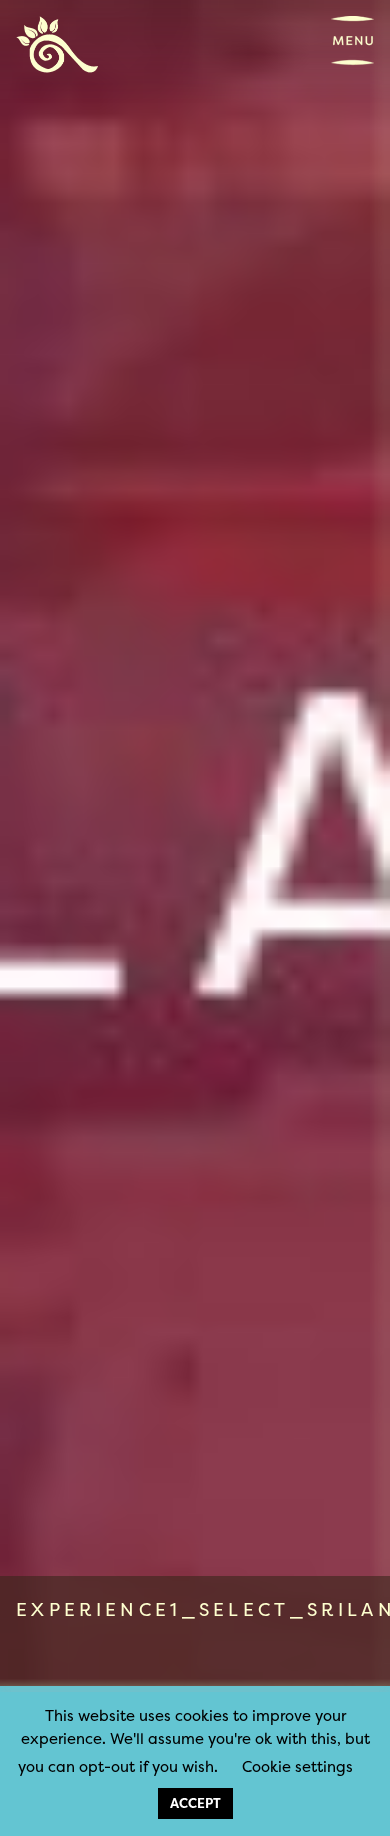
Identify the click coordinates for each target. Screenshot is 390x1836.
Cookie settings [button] (297, 1766)
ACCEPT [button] (195, 1803)
